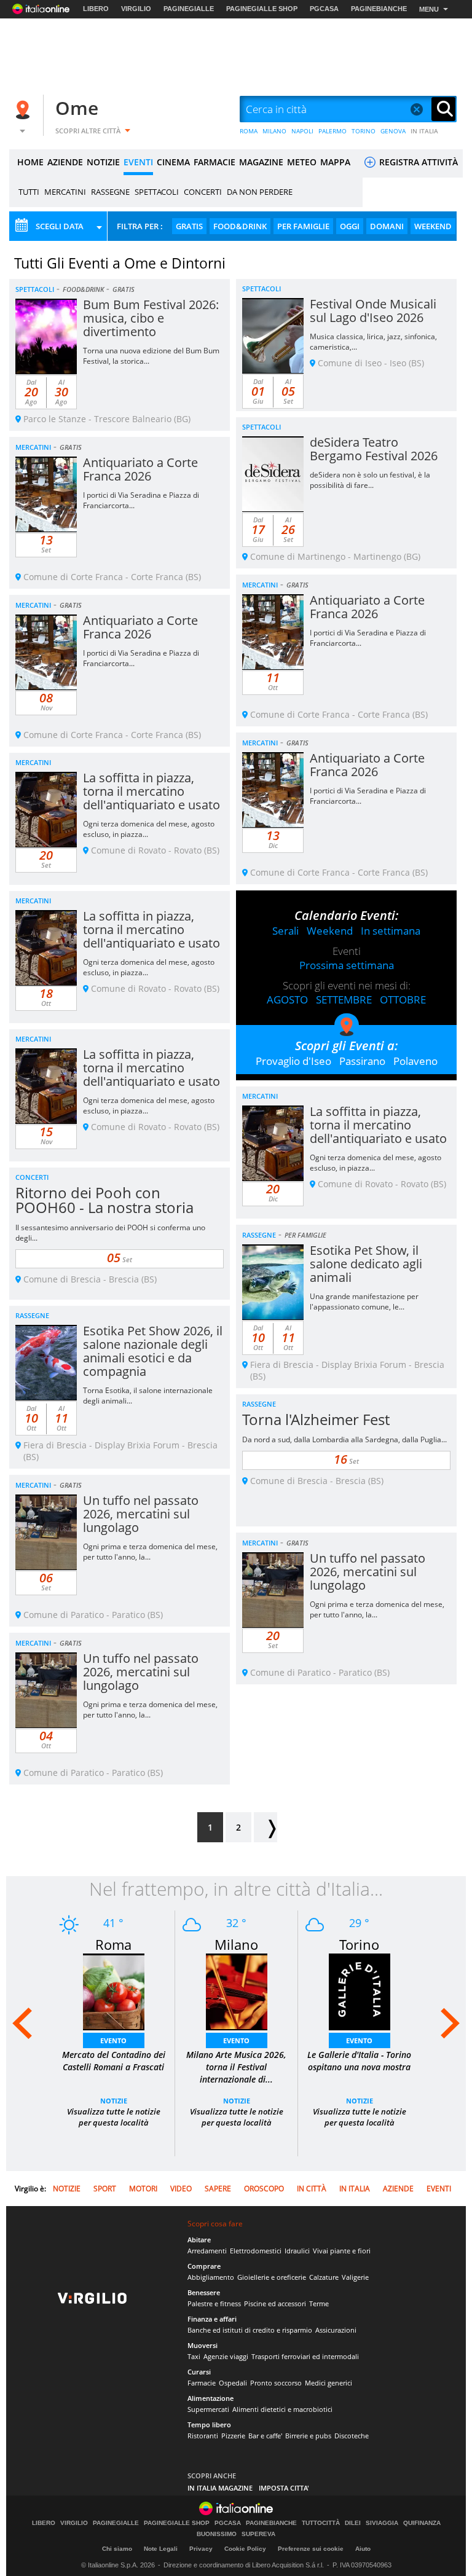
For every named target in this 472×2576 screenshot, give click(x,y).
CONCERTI (203, 192)
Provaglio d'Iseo (293, 1061)
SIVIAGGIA (382, 2523)
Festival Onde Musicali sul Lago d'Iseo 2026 (373, 311)
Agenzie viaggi (226, 2356)
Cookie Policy (245, 2549)
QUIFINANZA (422, 2523)
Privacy (201, 2549)
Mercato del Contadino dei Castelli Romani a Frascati (114, 2061)
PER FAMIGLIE (303, 226)
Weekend (330, 931)
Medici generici (328, 2383)
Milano (236, 1944)
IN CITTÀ (312, 2189)
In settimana (391, 931)
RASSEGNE (110, 192)
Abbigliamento (211, 2277)
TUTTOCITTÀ (321, 2523)
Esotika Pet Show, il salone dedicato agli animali (366, 1264)
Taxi (194, 2356)
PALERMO (332, 131)
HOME (30, 162)
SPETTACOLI (157, 192)
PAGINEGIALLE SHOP (262, 9)
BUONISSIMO (217, 2534)
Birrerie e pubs (308, 2436)
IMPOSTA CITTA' (284, 2488)
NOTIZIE (103, 162)
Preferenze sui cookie (311, 2549)
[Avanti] (265, 1827)
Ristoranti (203, 2436)
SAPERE (218, 2189)
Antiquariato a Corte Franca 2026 (140, 469)
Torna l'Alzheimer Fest (316, 1419)
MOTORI (143, 2189)
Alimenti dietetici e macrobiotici (282, 2409)
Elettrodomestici (256, 2251)
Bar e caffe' (265, 2436)
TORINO (364, 131)
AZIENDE (65, 162)
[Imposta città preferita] (25, 110)
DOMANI (387, 226)
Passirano (362, 1061)
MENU (429, 9)
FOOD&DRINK (240, 226)
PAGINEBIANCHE (379, 9)
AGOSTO (287, 999)
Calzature (324, 2277)
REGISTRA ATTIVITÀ (417, 162)
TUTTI (29, 192)
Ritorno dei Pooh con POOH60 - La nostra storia (104, 1200)
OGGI (350, 226)
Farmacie (202, 2383)
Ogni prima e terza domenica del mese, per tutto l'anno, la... (150, 1552)
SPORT (105, 2189)
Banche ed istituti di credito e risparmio (250, 2330)
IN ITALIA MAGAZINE (220, 2488)
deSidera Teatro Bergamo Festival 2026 (374, 449)
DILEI (353, 2523)
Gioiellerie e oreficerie (272, 2277)
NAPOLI (302, 131)
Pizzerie (233, 2436)
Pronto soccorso (276, 2383)
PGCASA (324, 9)
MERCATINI (65, 192)
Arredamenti (207, 2251)
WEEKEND (433, 226)
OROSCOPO (264, 2189)
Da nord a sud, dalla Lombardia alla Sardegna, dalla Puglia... (344, 1439)
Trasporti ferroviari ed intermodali (305, 2356)
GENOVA (393, 131)
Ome (77, 108)
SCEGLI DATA (60, 226)
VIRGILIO (136, 9)
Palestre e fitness (214, 2303)
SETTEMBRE (344, 999)
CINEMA (173, 162)
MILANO (274, 131)
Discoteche (352, 2436)
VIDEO (181, 2189)
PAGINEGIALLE (189, 9)
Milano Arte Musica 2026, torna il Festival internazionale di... (236, 2067)
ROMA (249, 131)
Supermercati (208, 2409)
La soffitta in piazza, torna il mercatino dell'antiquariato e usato (151, 791)
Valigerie (355, 2277)
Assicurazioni (336, 2330)
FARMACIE (214, 162)
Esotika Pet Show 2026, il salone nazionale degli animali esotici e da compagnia (153, 1351)
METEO (302, 162)
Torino (359, 1944)
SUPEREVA (258, 2534)
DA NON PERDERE (260, 192)
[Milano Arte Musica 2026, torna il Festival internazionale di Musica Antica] (237, 1991)
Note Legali (161, 2549)
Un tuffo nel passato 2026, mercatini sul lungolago (141, 1514)
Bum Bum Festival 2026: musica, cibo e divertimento (151, 318)
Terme (319, 2303)
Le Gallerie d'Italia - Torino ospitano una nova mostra (359, 2061)
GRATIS (189, 226)
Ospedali (233, 2383)
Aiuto (363, 2549)
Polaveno (415, 1061)
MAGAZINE (261, 162)
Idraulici (297, 2251)
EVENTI (138, 162)
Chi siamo (117, 2549)
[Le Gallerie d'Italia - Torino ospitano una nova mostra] (360, 1991)
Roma (113, 1944)
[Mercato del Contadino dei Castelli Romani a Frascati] (114, 1991)
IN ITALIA (424, 131)
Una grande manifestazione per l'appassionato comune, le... (364, 1302)
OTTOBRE (403, 999)
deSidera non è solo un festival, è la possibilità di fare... (370, 480)
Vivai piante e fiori (342, 2251)
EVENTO (113, 2040)
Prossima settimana (347, 965)
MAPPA (335, 162)
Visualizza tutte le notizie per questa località (114, 2117)
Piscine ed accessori (275, 2303)
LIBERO (96, 9)
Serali (285, 931)
